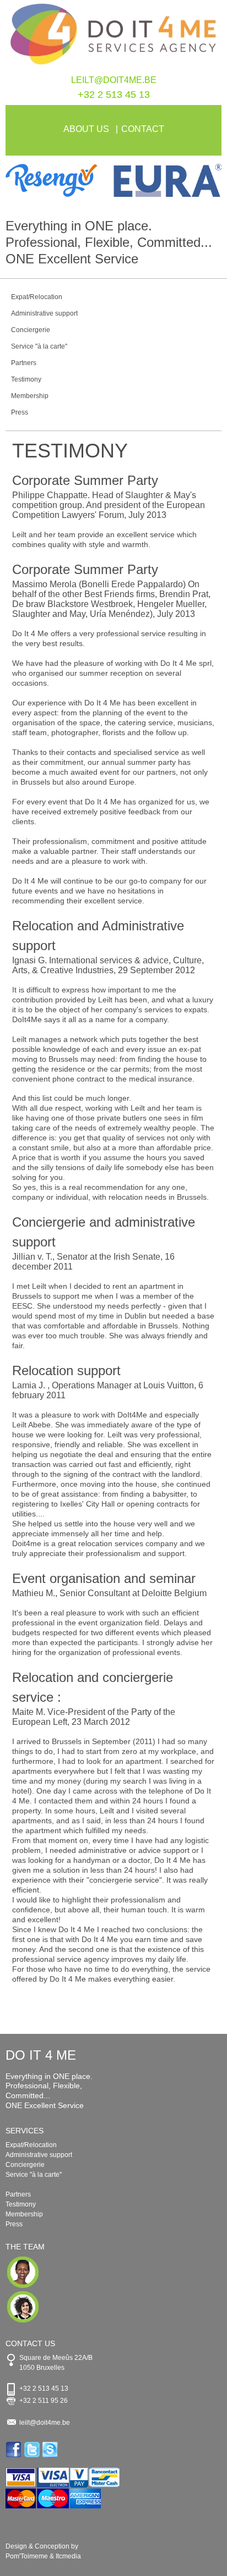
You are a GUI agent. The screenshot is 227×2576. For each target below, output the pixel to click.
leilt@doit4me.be (114, 80)
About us (86, 129)
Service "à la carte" (39, 346)
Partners (24, 363)
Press (20, 412)
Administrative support (44, 313)
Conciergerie (31, 330)
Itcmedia (68, 2556)
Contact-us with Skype (51, 2450)
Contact (143, 129)
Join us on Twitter (33, 2450)
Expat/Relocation (37, 297)
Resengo (60, 180)
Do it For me (113, 37)
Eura (167, 180)
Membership (30, 396)
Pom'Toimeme (27, 2556)
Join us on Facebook (15, 2450)
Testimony (26, 379)
